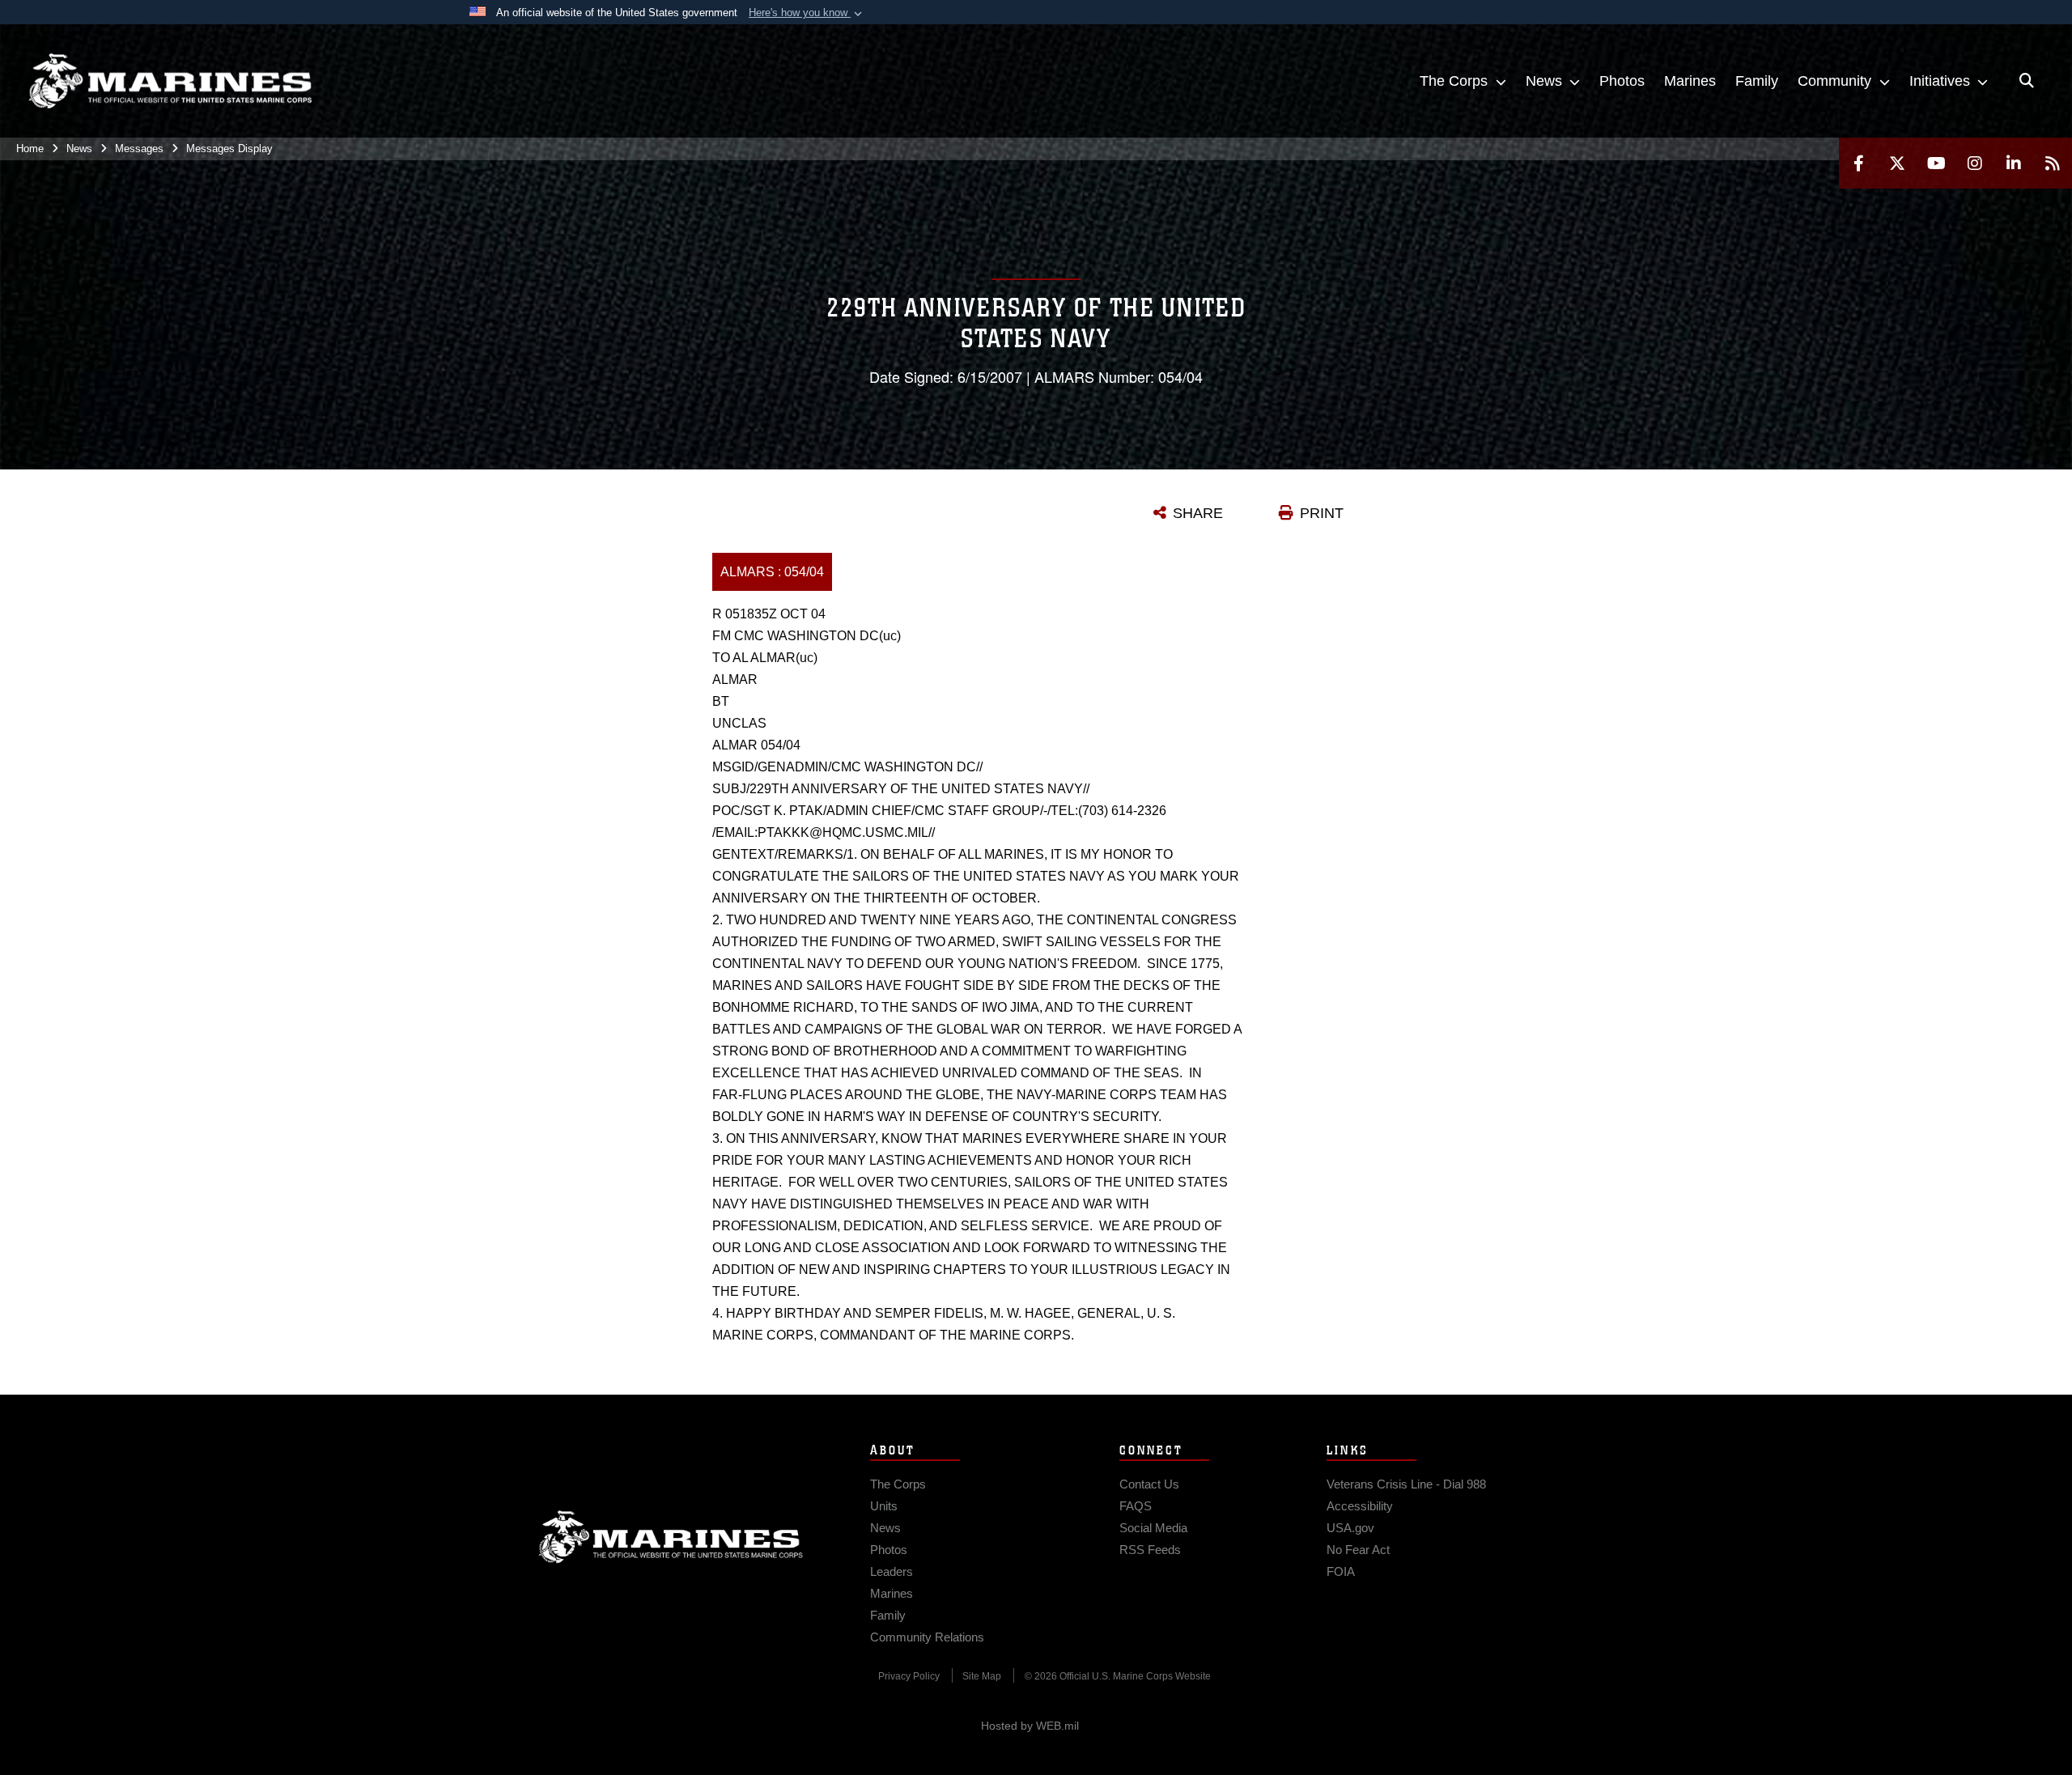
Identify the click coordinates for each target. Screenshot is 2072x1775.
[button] (807, 13)
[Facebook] (1858, 163)
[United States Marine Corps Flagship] (170, 81)
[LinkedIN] (2014, 163)
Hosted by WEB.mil (1030, 1726)
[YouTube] (1936, 163)
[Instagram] (1975, 163)
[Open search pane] (2027, 81)
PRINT (1322, 513)
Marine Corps (671, 1537)
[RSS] (2053, 163)
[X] (1897, 163)
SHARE (1198, 513)
